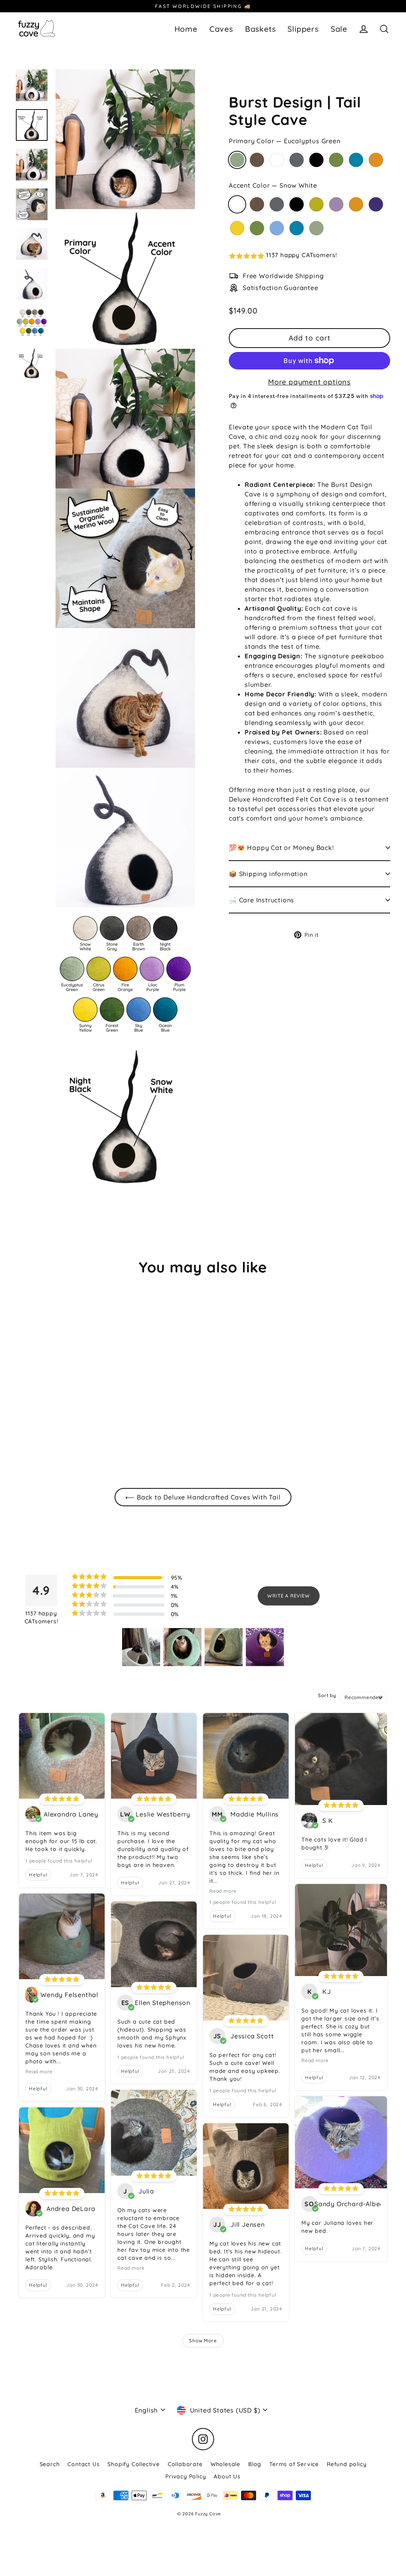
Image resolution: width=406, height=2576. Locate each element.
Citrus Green (316, 204)
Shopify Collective (133, 2464)
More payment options (309, 382)
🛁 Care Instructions (261, 900)
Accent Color (273, 185)
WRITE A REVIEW (288, 1596)
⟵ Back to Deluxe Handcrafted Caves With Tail (203, 1497)
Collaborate (185, 2464)
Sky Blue (277, 228)
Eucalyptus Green (237, 160)
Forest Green (336, 160)
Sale (339, 29)
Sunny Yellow (237, 228)
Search (50, 2464)
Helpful (38, 1875)
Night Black (316, 160)
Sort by (327, 1695)
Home (186, 29)
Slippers (303, 29)
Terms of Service (294, 2464)
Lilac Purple (336, 204)
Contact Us (83, 2464)
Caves (221, 29)
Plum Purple (376, 204)
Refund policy (347, 2464)
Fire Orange (376, 160)
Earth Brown (257, 160)
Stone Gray (297, 160)
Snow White (277, 160)
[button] (309, 256)
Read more (39, 2071)
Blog (255, 2464)
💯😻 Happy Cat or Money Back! (281, 848)
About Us (227, 2476)
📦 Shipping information (268, 874)
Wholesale (225, 2464)
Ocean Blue (356, 160)
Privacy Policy (186, 2476)
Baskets (260, 29)
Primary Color (285, 141)
